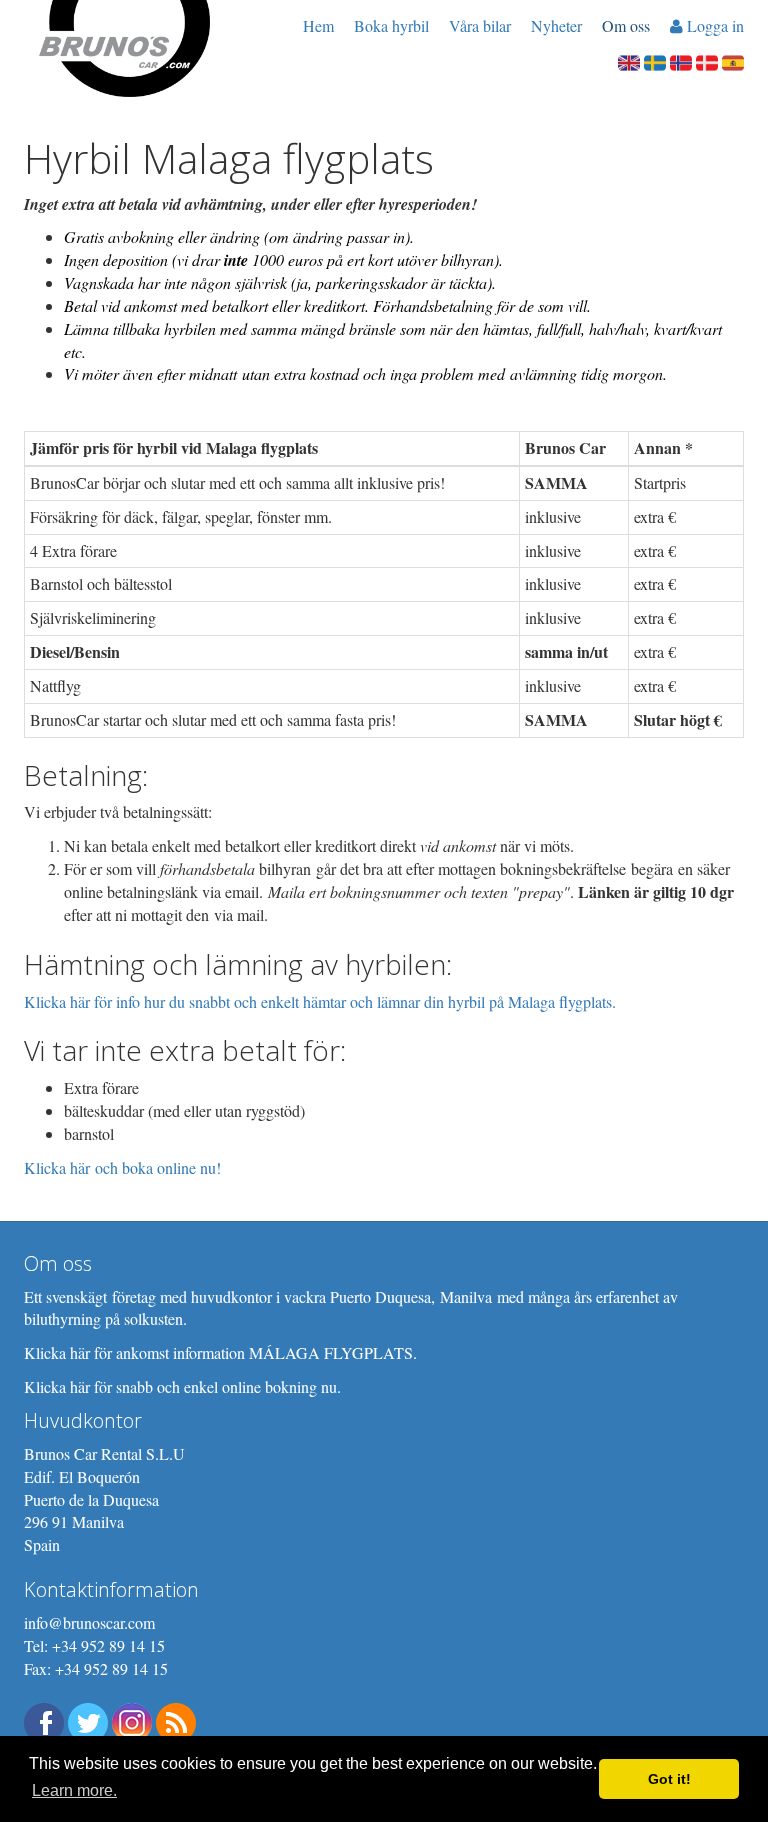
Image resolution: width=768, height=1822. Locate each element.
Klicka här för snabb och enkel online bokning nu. (182, 1386)
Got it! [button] (669, 1779)
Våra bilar (480, 25)
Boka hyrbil (391, 25)
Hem (318, 25)
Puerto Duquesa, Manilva (411, 1296)
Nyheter (556, 25)
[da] (707, 60)
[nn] (681, 60)
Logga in (713, 25)
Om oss (626, 25)
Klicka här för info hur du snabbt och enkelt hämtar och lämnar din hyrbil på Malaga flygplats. (320, 1001)
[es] (733, 60)
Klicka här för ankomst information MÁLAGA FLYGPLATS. (220, 1352)
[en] (629, 60)
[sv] (655, 60)
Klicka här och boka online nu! (122, 1167)
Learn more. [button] (74, 1790)
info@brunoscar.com (89, 1622)
